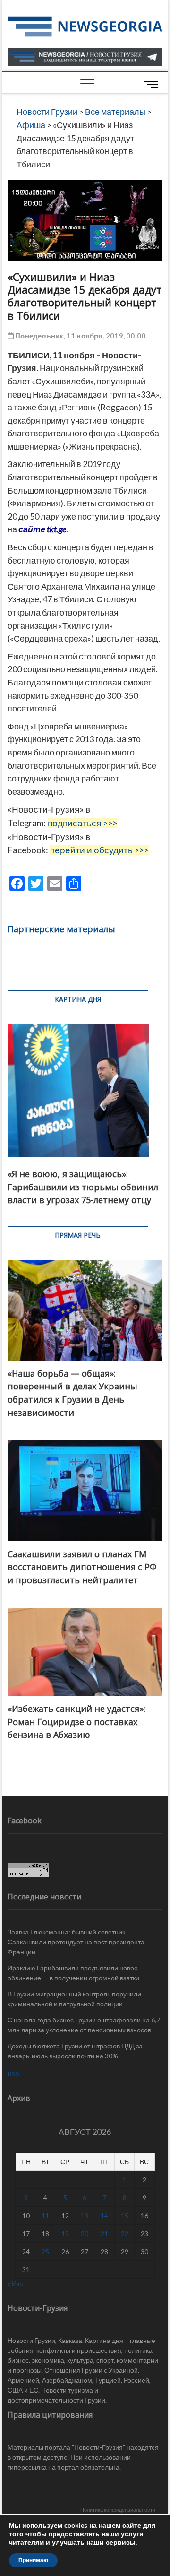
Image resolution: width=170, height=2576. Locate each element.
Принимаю (33, 2560)
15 (125, 2216)
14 (104, 2216)
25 (45, 2251)
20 (85, 2233)
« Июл (17, 2284)
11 (45, 2216)
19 (65, 2233)
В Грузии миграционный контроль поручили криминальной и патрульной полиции (74, 1999)
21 (104, 2233)
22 (125, 2233)
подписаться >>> (82, 823)
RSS (13, 2074)
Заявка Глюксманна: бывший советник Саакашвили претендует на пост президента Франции (76, 1942)
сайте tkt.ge (42, 529)
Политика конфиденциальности (118, 2510)
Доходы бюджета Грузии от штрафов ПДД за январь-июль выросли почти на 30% (75, 2051)
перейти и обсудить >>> (99, 850)
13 (85, 2216)
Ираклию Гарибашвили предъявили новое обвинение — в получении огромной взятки (73, 1973)
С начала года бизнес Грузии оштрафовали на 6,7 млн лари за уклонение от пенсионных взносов (84, 2025)
